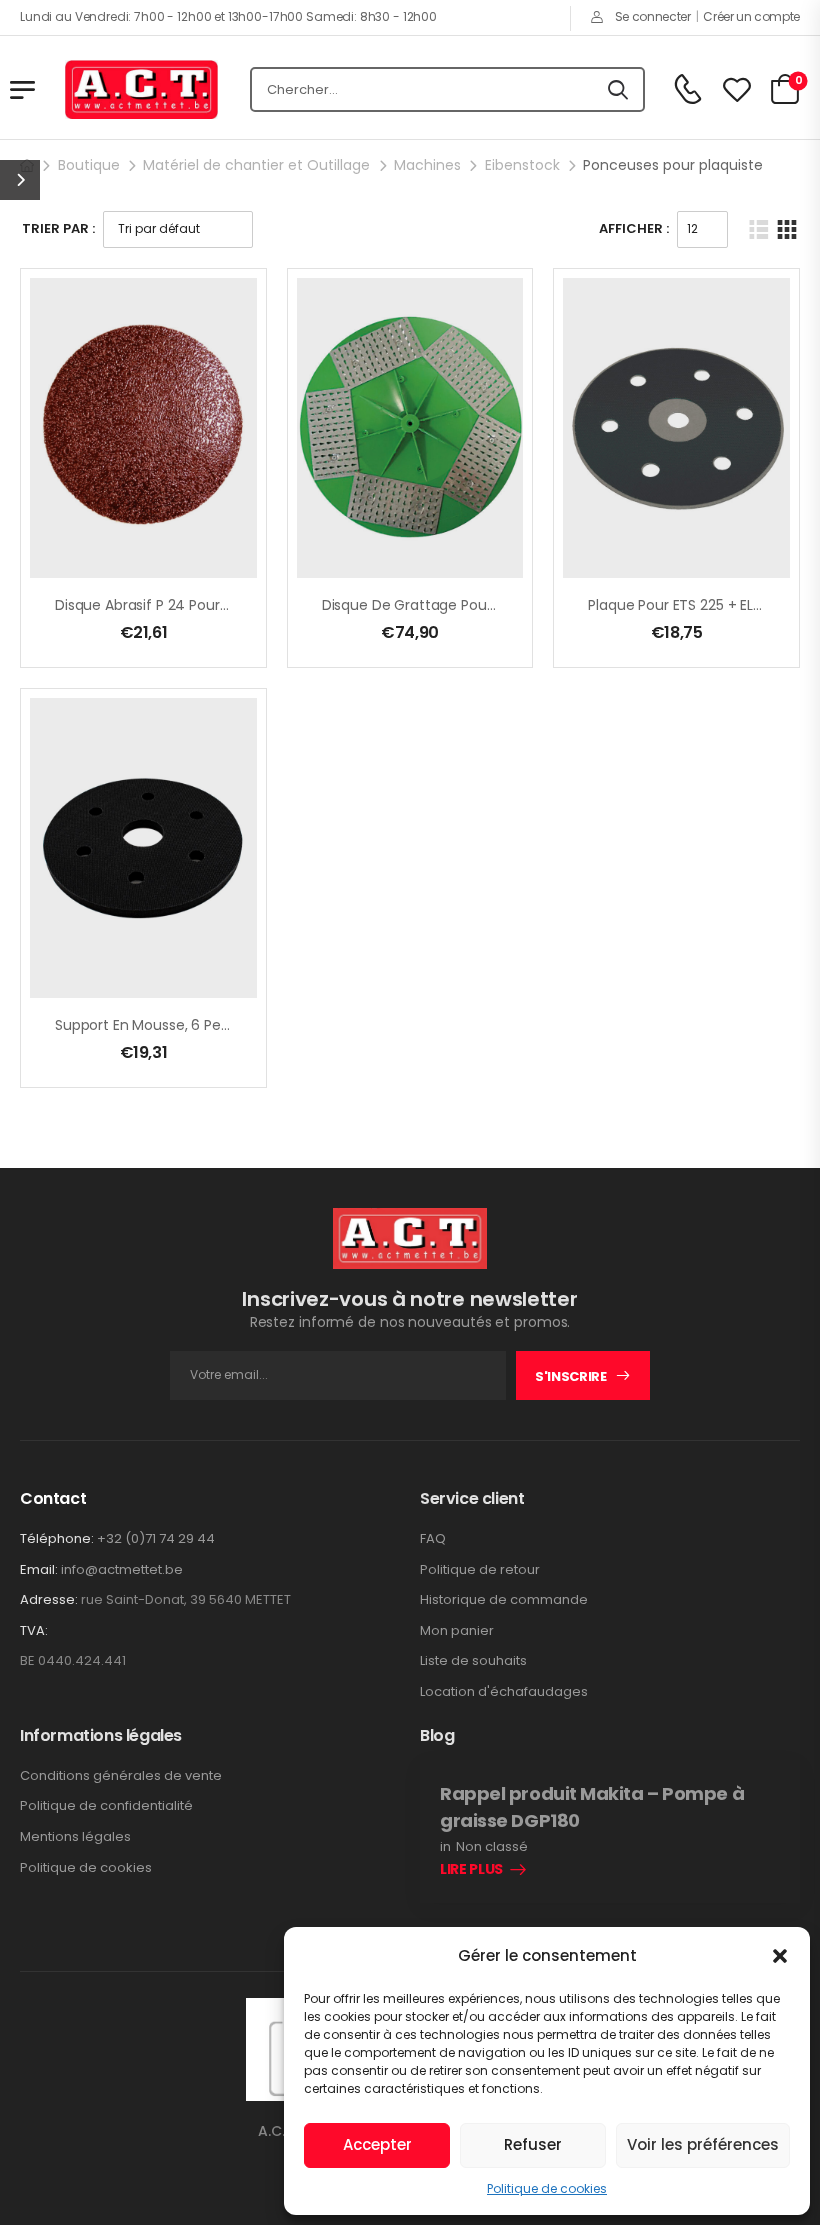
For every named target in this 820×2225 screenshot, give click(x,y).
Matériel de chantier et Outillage (256, 165)
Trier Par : (58, 228)
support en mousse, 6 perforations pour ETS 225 (216, 1025)
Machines (427, 165)
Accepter (377, 2144)
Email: (39, 1569)
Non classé (492, 1847)
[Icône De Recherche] (618, 90)
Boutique (89, 165)
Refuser (533, 2144)
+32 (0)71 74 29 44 (156, 1538)
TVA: (34, 1631)
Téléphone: (57, 1538)
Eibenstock (522, 165)
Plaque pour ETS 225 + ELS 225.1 (691, 605)
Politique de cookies (547, 2188)
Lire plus (471, 1870)
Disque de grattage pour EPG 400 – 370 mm (473, 605)
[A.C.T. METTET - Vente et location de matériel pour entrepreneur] (141, 90)
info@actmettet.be (122, 1569)
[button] (780, 1956)
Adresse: (49, 1599)
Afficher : (634, 228)
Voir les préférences (703, 2144)
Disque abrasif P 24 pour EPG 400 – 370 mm (204, 605)
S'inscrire (571, 1376)
